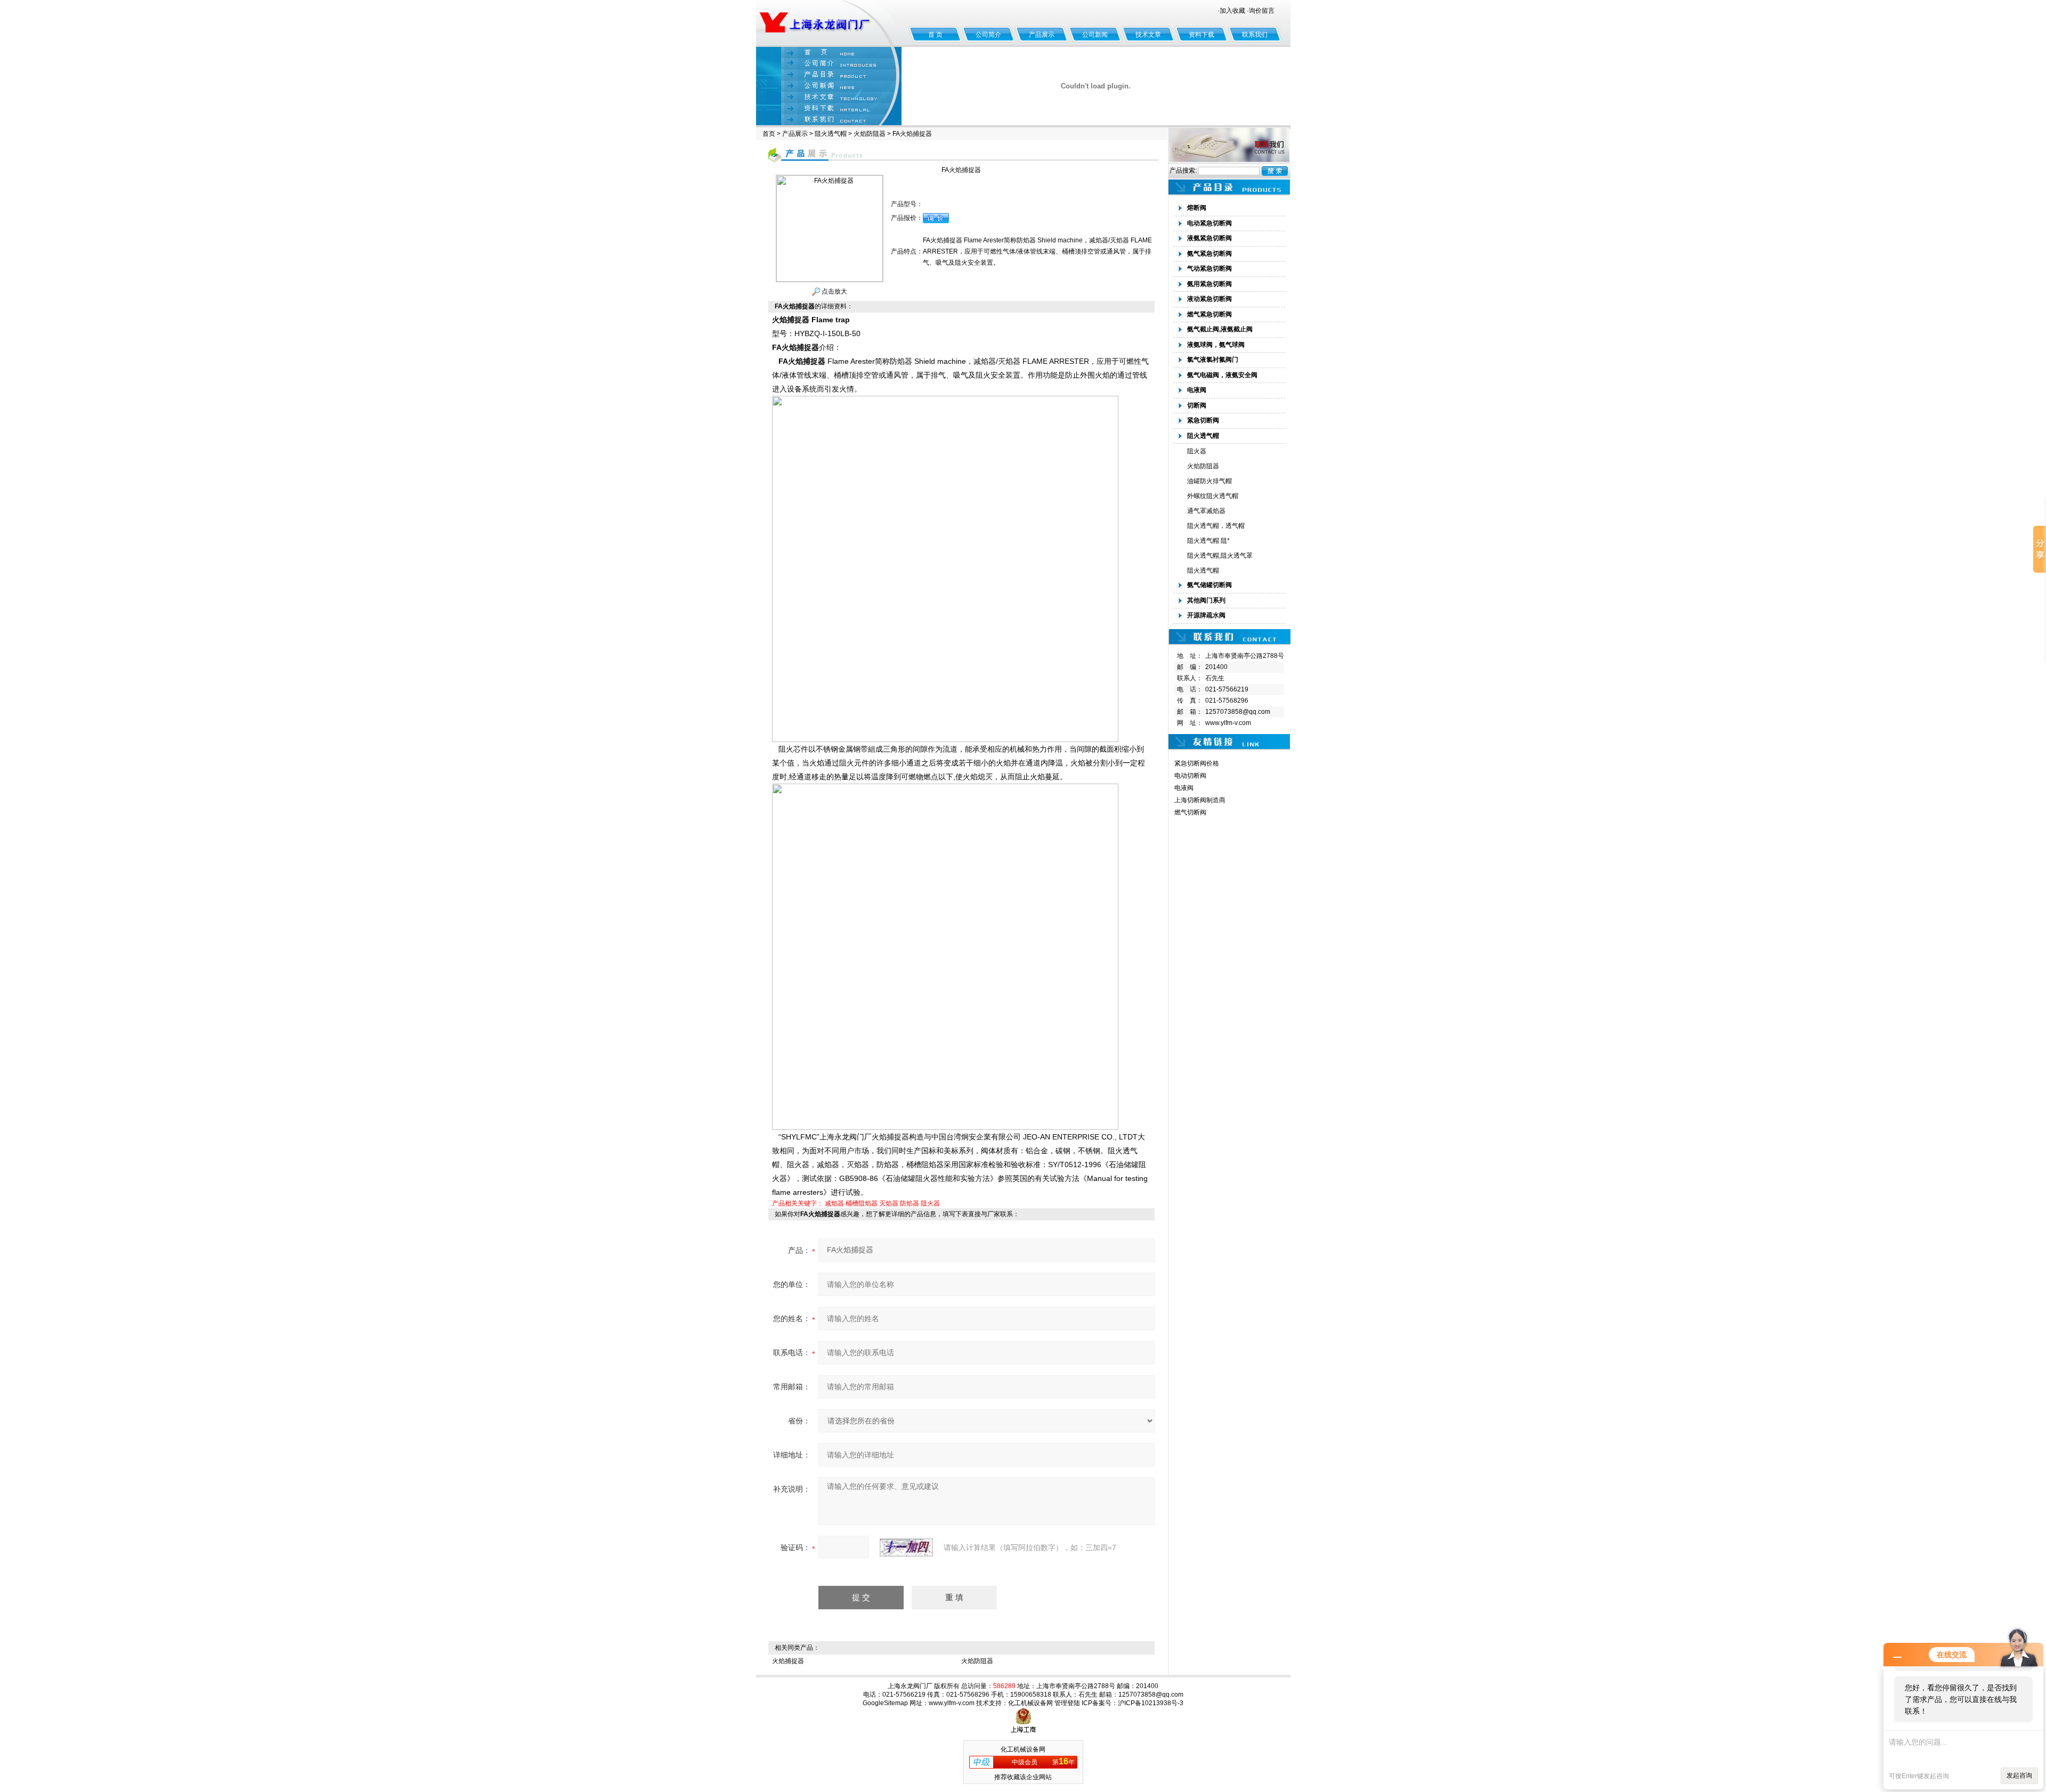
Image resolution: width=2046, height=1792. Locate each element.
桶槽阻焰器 (862, 1203)
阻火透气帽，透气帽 (1216, 526)
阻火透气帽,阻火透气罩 (1220, 556)
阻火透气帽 (831, 134)
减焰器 (834, 1203)
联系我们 (1255, 35)
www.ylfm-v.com (1228, 723)
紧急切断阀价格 (1197, 763)
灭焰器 (889, 1203)
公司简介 (988, 35)
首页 (769, 134)
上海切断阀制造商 (1200, 800)
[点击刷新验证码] (906, 1547)
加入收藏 (1232, 11)
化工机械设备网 (1030, 1703)
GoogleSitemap (885, 1703)
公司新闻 (1095, 35)
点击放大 (834, 291)
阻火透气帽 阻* (1208, 541)
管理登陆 (1067, 1703)
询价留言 (1262, 11)
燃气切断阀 (1190, 812)
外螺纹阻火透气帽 (1213, 496)
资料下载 (1201, 35)
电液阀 (1184, 788)
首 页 (935, 35)
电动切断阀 (1190, 776)
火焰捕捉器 (788, 1661)
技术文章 (1148, 35)
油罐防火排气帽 (1209, 481)
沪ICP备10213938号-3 (1151, 1703)
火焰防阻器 (870, 134)
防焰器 (910, 1203)
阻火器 (930, 1203)
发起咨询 (2019, 1775)
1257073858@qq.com (1238, 712)
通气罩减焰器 (1206, 511)
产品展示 (1042, 35)
